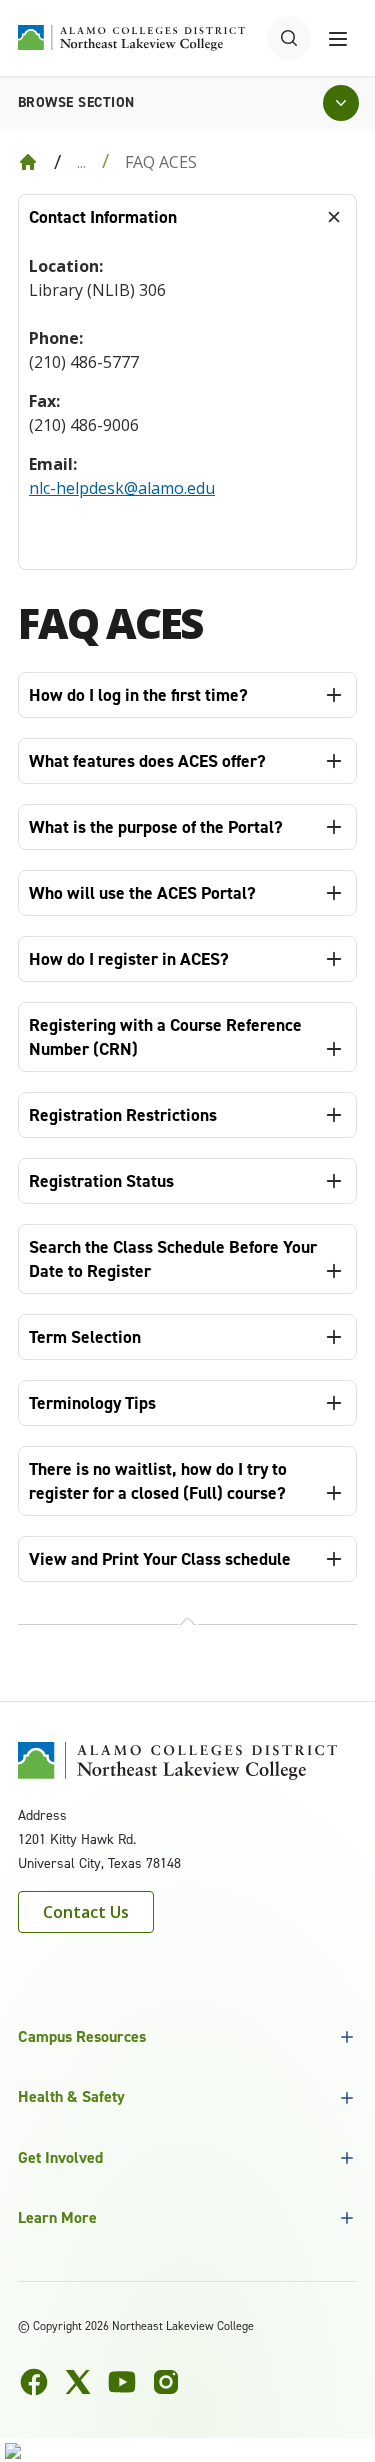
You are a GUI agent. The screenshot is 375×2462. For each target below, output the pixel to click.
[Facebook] (34, 2382)
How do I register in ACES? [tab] (129, 959)
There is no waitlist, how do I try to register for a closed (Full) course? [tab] (158, 1481)
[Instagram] (166, 2382)
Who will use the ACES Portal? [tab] (142, 893)
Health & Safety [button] (71, 2096)
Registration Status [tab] (101, 1181)
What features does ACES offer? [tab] (147, 761)
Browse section (76, 102)
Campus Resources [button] (82, 2036)
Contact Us (86, 1912)
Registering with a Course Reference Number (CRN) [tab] (165, 1037)
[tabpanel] (187, 404)
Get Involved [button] (60, 2157)
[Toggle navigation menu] (338, 38)
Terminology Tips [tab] (92, 1403)
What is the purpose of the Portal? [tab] (156, 827)
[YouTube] (122, 2382)
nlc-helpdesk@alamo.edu (122, 488)
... (81, 162)
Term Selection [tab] (85, 1337)
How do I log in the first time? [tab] (138, 695)
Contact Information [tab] (103, 217)
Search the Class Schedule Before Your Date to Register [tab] (173, 1259)
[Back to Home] (28, 162)
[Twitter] (78, 2382)
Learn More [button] (57, 2217)
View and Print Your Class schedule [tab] (160, 1559)
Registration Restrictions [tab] (123, 1115)
